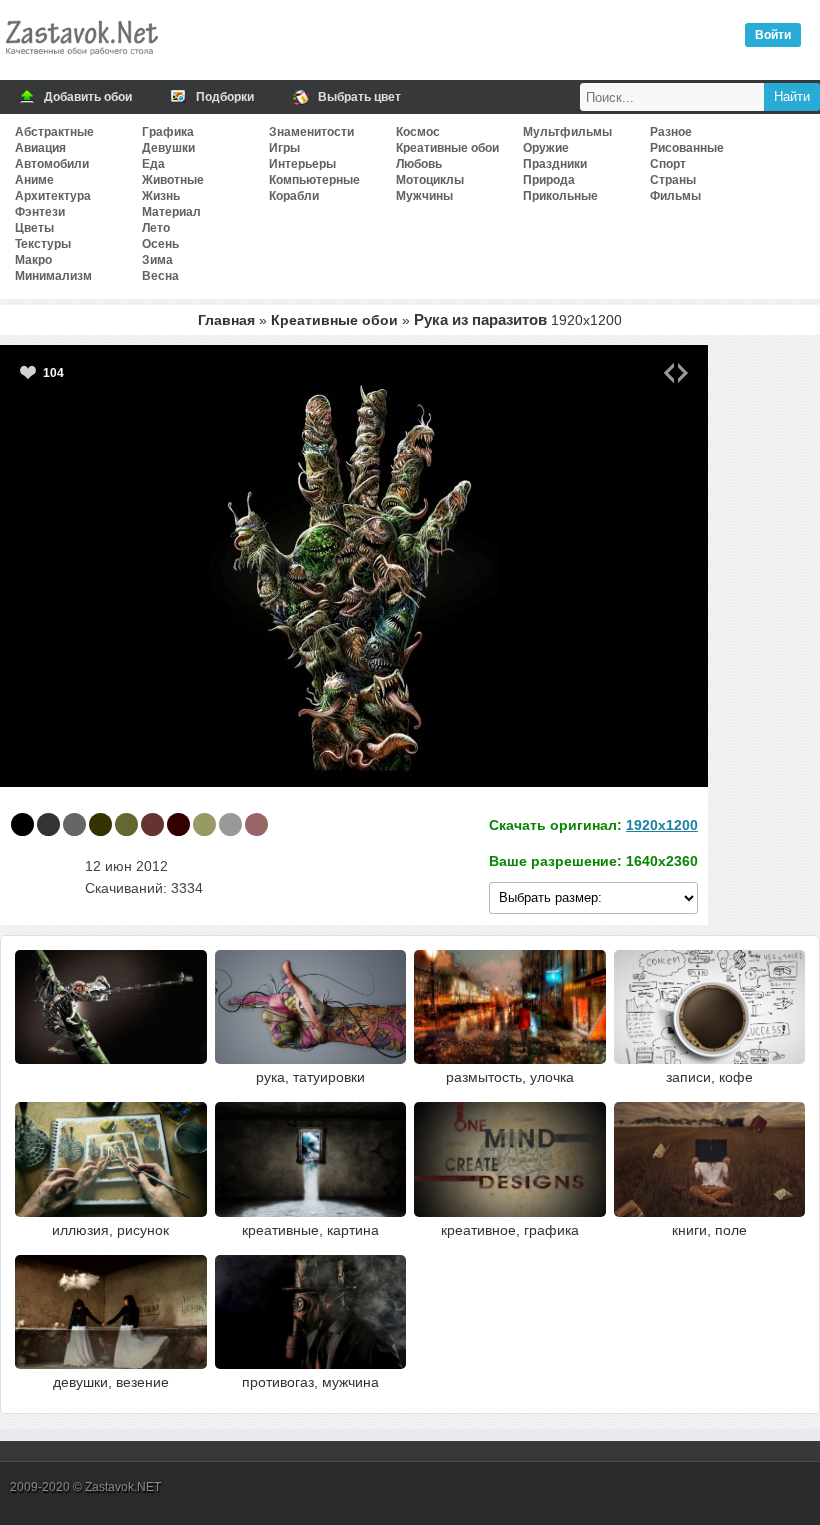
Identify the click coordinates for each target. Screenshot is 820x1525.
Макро (33, 260)
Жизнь (161, 196)
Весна (160, 276)
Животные (173, 180)
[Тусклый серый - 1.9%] (74, 824)
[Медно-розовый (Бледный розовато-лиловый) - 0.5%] (256, 824)
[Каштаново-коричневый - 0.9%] (152, 824)
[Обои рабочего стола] (81, 60)
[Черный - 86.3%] (22, 824)
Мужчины (424, 196)
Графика (168, 132)
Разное (671, 132)
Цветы (34, 228)
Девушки (168, 148)
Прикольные (560, 196)
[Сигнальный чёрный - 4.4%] (48, 824)
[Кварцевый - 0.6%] (230, 824)
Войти (773, 35)
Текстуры (43, 244)
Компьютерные (314, 180)
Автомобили (52, 164)
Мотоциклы (430, 180)
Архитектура (53, 196)
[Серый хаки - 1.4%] (126, 824)
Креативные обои (447, 148)
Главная (226, 320)
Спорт (668, 164)
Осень (160, 244)
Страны (673, 180)
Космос (418, 132)
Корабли (294, 196)
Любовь (419, 164)
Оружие (546, 148)
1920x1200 (662, 825)
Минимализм (53, 276)
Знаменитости (311, 132)
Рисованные (687, 148)
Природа (549, 180)
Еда (153, 164)
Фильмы (675, 196)
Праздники (555, 164)
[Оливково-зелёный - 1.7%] (100, 824)
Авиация (40, 148)
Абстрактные (54, 132)
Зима (157, 260)
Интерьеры (302, 164)
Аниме (34, 180)
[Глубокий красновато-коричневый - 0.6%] (178, 824)
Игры (284, 148)
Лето (156, 228)
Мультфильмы (567, 132)
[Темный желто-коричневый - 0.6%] (204, 824)
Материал (171, 212)
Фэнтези (40, 212)
